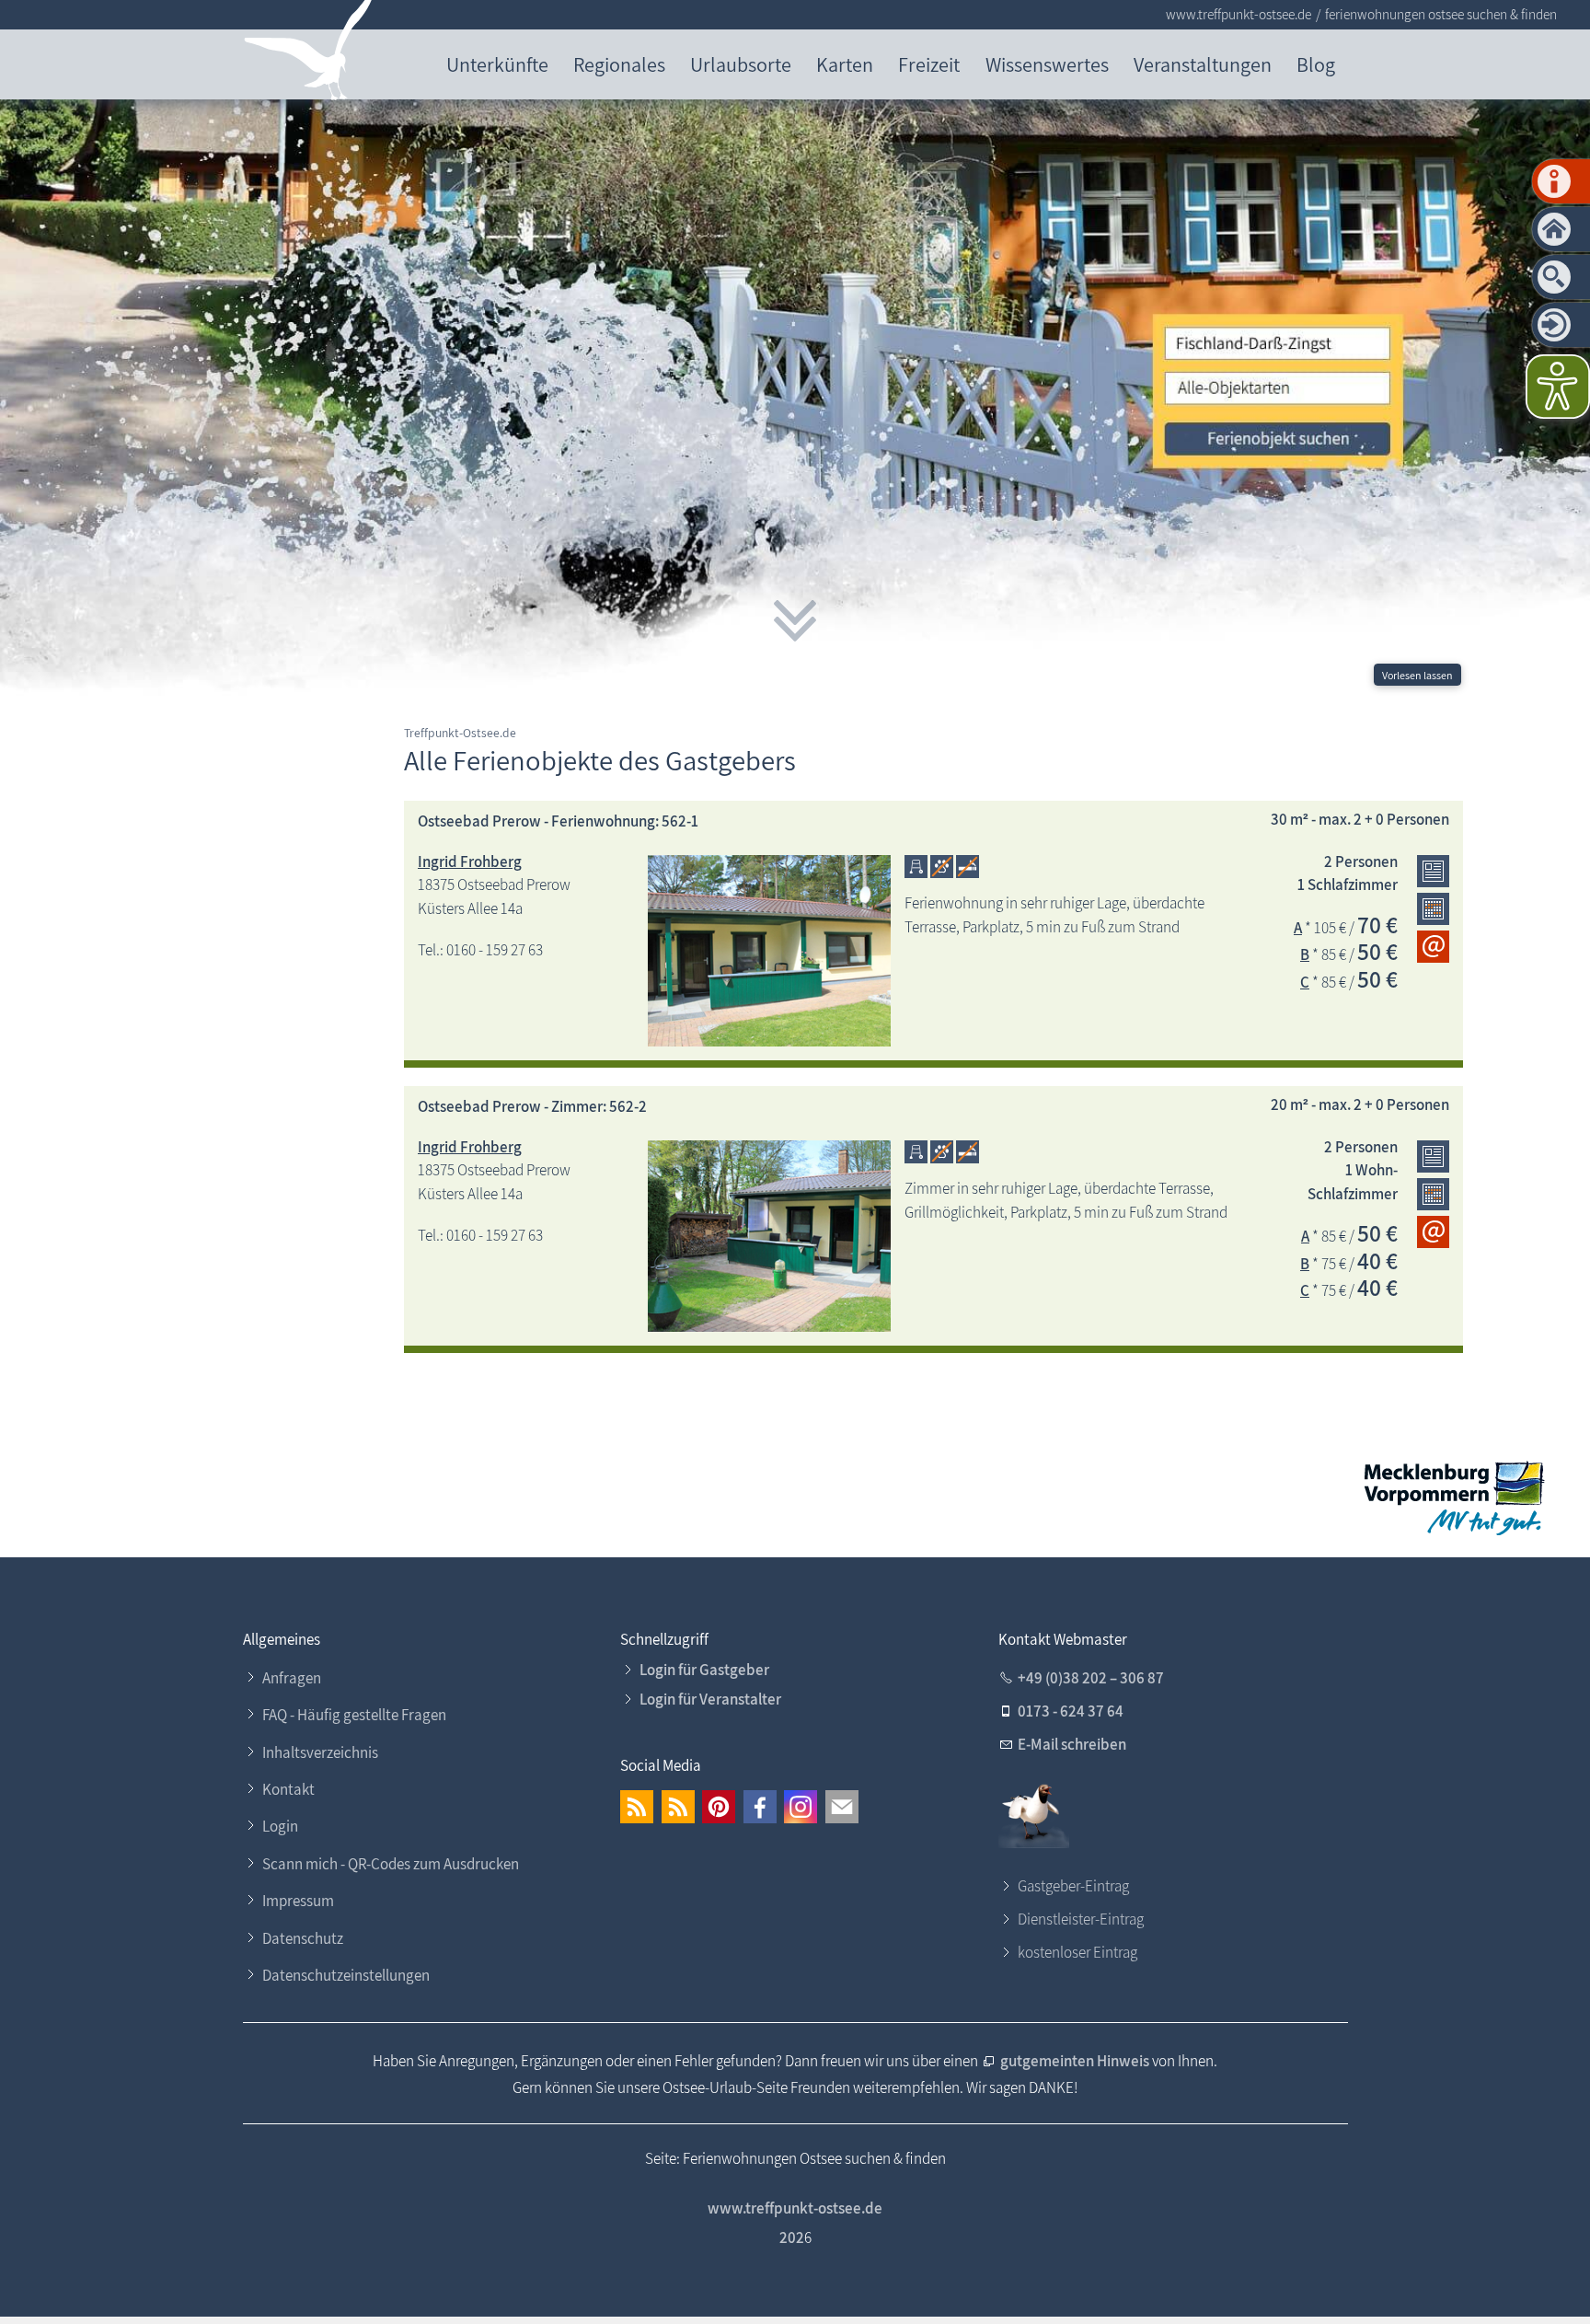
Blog (1316, 64)
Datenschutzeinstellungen (346, 1975)
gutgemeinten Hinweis (1076, 2061)
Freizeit (929, 64)
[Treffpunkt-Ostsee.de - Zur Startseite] (309, 54)
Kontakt (288, 1789)
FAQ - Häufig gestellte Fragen (354, 1715)
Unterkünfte (497, 64)
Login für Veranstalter (710, 1699)
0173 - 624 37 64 (1071, 1711)
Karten (845, 64)
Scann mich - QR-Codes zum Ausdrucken (391, 1864)
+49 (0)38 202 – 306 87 (1091, 1678)
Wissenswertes (1047, 64)
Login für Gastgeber (704, 1670)
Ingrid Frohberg (470, 861)
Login (280, 1826)
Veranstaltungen (1203, 64)
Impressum (298, 1901)
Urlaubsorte (741, 64)
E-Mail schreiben (1072, 1744)
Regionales (619, 64)
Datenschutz (303, 1938)
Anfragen (292, 1678)
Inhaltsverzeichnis (320, 1752)
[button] (637, 1807)
